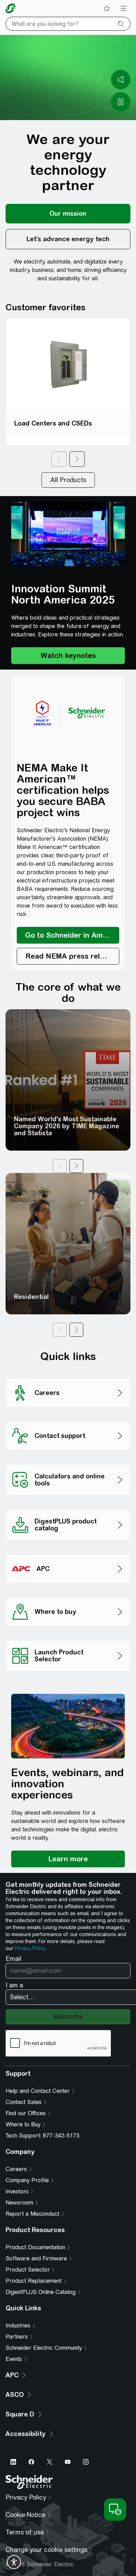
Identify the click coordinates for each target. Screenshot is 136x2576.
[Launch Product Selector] (68, 1638)
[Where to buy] (68, 1595)
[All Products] (68, 480)
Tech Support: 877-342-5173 (42, 2136)
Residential (31, 1297)
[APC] (68, 1552)
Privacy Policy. (30, 1948)
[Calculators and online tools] (68, 1462)
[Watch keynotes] (68, 656)
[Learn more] (68, 1859)
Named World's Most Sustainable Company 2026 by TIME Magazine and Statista (67, 1126)
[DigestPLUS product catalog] (68, 1507)
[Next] (77, 459)
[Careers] (68, 1376)
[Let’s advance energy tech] (68, 239)
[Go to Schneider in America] (68, 935)
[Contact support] (68, 1419)
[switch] (14, 2562)
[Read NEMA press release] (68, 956)
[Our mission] (68, 214)
